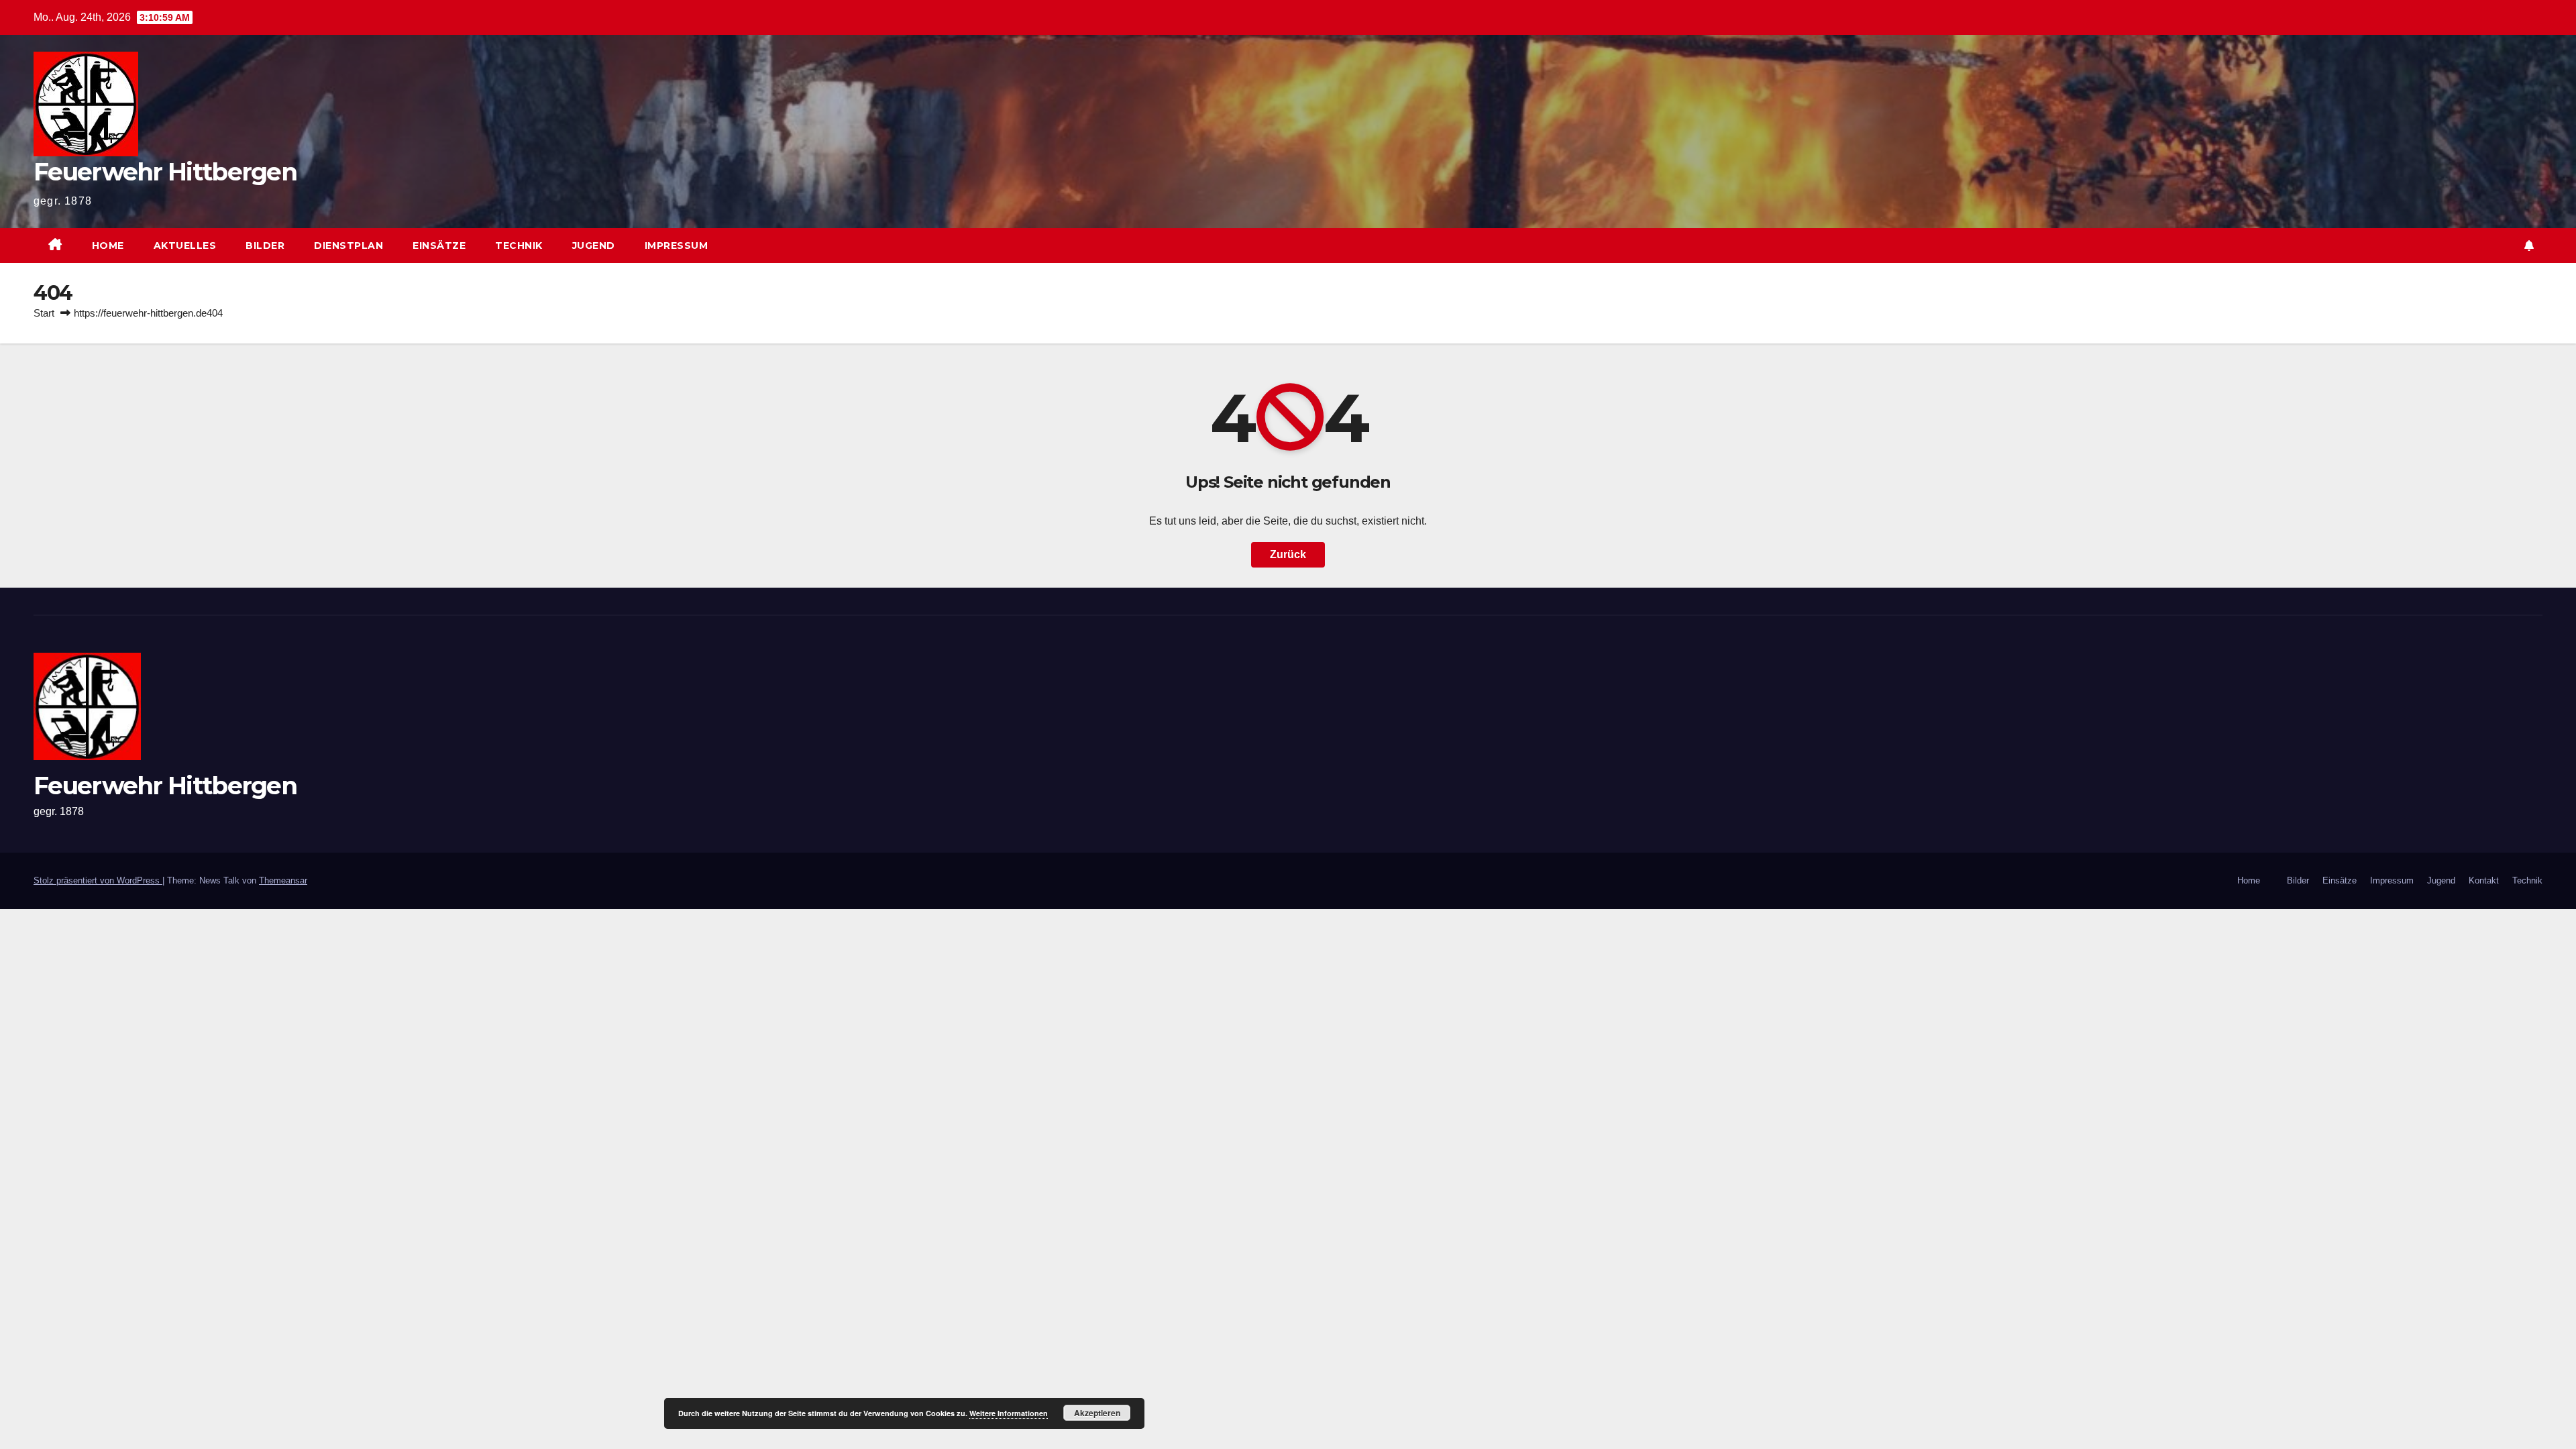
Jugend (594, 246)
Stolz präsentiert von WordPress (98, 880)
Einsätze (439, 246)
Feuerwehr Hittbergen (165, 172)
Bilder (265, 246)
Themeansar (283, 880)
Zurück (1288, 554)
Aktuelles (185, 246)
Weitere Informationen (1009, 1413)
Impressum (677, 246)
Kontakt (2484, 880)
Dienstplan (348, 246)
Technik (519, 246)
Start (44, 313)
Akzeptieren (1097, 1413)
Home (108, 246)
